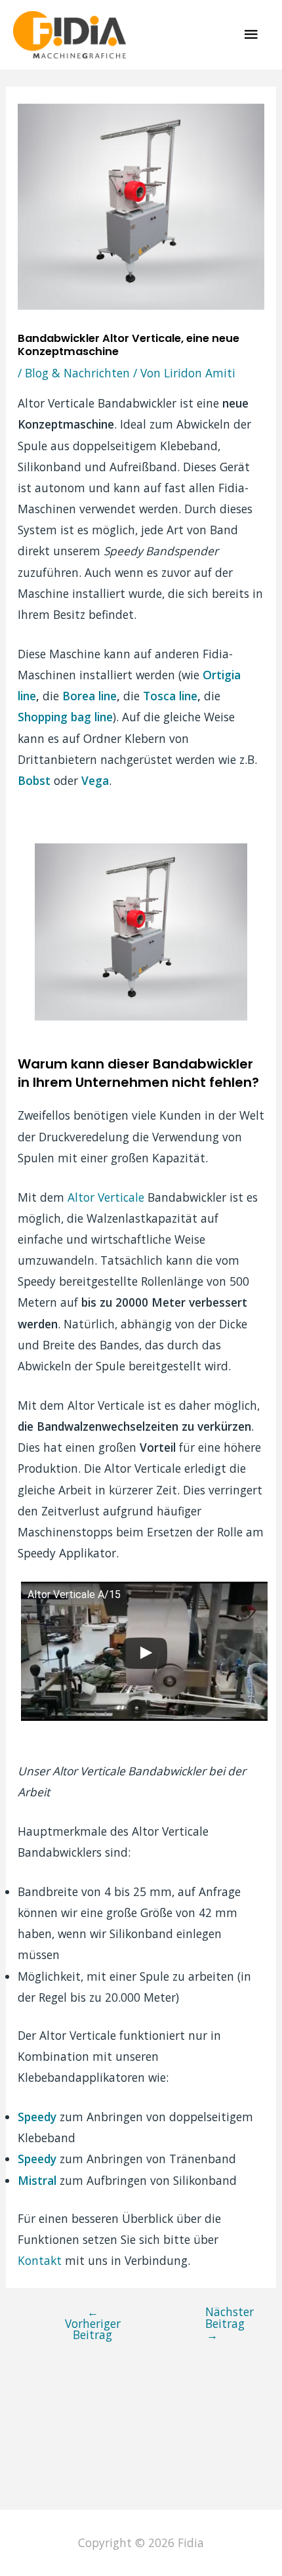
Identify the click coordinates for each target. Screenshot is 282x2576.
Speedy (37, 2117)
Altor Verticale (106, 1197)
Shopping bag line (65, 717)
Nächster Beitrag (221, 2323)
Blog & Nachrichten (77, 373)
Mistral (37, 2180)
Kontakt (41, 2260)
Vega (95, 780)
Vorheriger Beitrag (93, 2323)
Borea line (90, 696)
